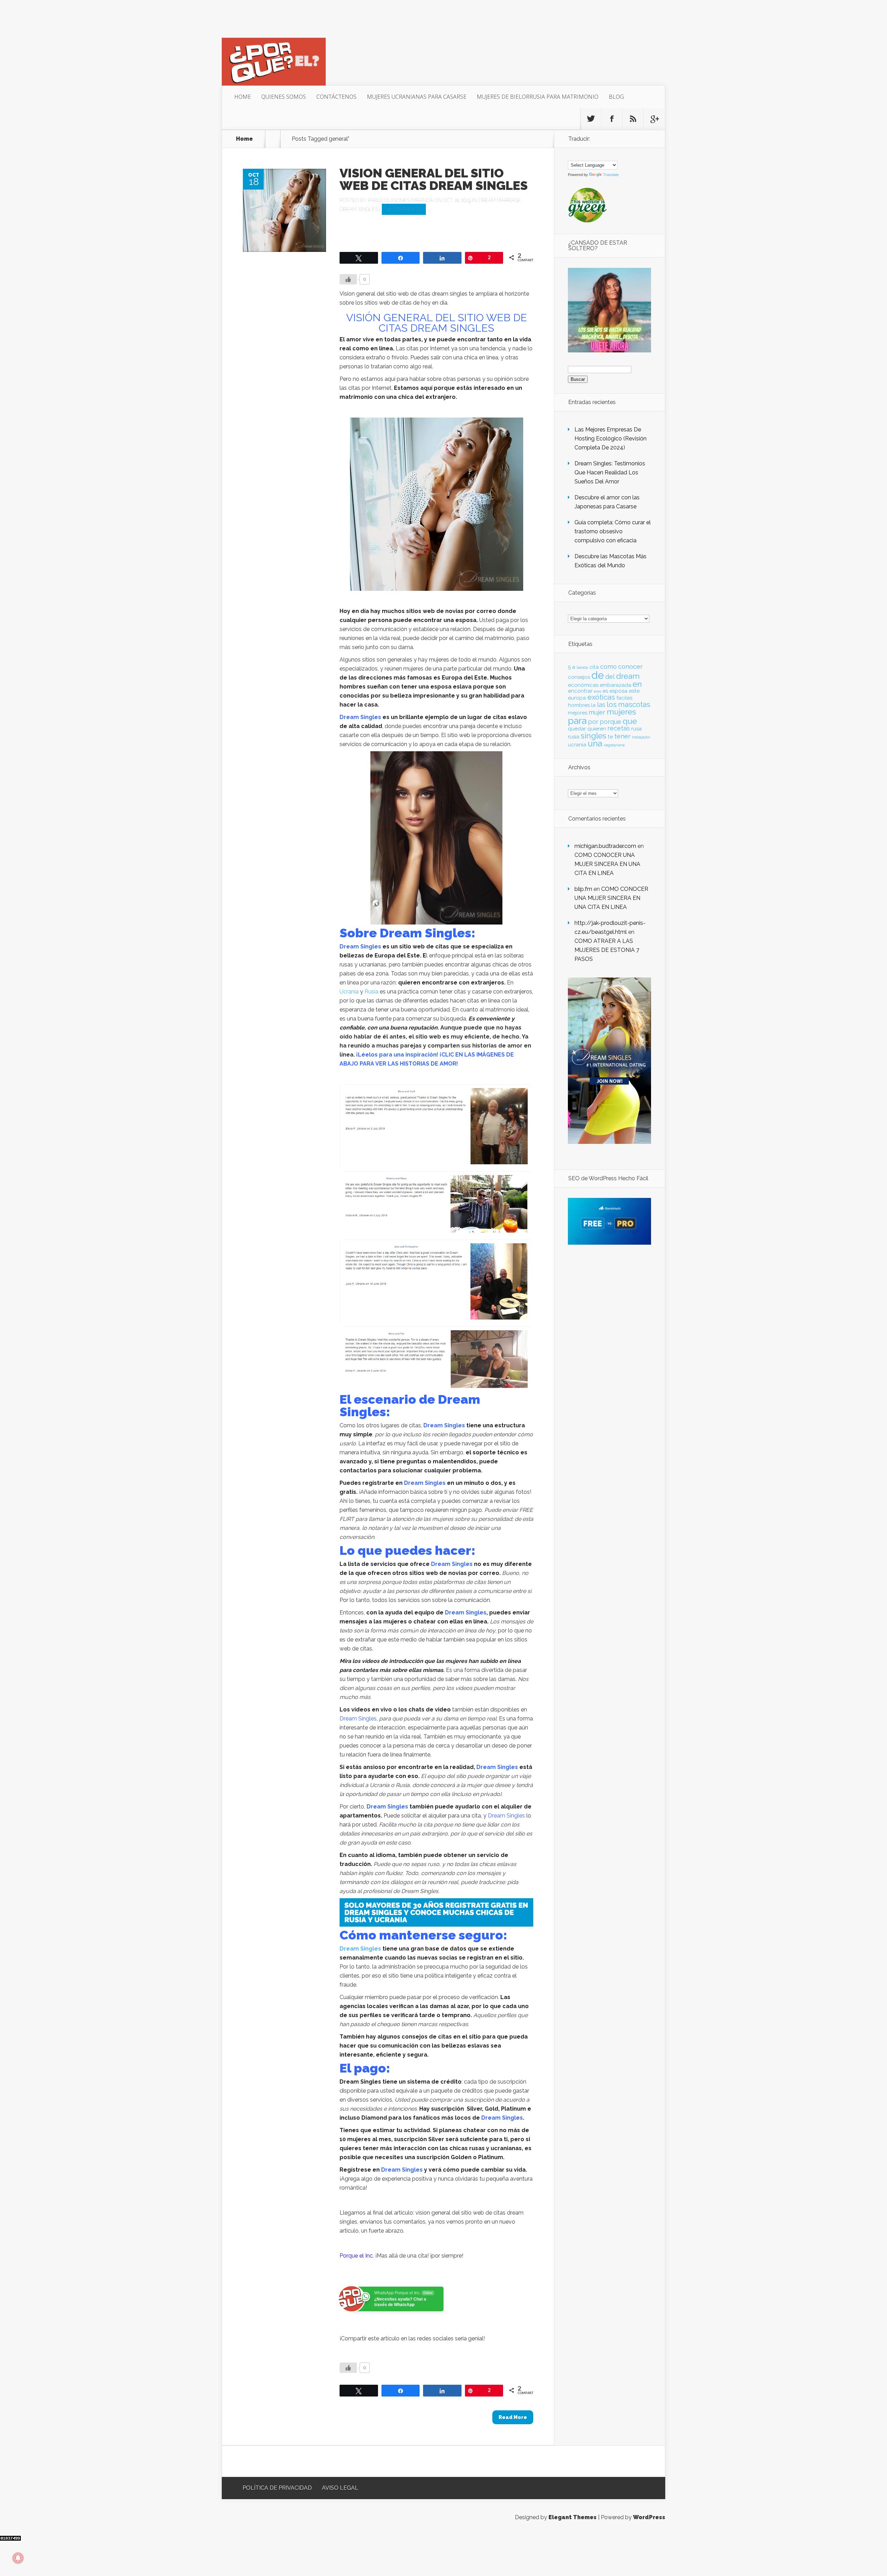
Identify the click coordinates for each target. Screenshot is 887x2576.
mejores (578, 713)
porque (611, 722)
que (630, 721)
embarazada (616, 685)
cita (594, 667)
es (605, 691)
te (610, 737)
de (598, 675)
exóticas (601, 697)
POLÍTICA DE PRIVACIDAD (277, 2488)
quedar (577, 729)
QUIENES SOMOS (284, 97)
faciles (624, 698)
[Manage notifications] (18, 2558)
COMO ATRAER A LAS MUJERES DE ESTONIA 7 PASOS (607, 950)
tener (622, 736)
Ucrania (349, 992)
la (593, 705)
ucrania (577, 745)
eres (598, 691)
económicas (583, 685)
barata (582, 667)
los (612, 704)
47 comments (404, 209)
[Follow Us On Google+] (654, 119)
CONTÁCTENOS (336, 97)
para (577, 721)
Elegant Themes (573, 2517)
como (608, 667)
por (593, 722)
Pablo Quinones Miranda (401, 200)
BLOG (616, 97)
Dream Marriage (500, 200)
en (637, 684)
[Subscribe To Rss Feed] (633, 119)
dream (628, 676)
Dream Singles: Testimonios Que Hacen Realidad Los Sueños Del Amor (610, 472)
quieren (597, 729)
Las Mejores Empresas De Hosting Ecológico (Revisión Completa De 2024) (611, 439)
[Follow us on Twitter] (591, 119)
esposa (618, 691)
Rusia (371, 992)
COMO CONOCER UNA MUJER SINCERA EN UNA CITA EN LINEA (607, 864)
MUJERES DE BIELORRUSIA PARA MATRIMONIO (538, 97)
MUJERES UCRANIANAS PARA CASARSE (417, 97)
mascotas (634, 704)
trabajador (641, 737)
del (610, 677)
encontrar (580, 691)
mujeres (621, 712)
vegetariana (614, 745)
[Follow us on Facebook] (612, 119)
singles (594, 736)
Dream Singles (359, 209)
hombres (579, 705)
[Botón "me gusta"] (348, 279)
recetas (619, 728)
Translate (611, 175)
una (595, 743)
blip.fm (583, 889)
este (634, 691)
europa (577, 698)
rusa (636, 729)
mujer (597, 712)
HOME (243, 97)
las (601, 705)
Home (244, 139)
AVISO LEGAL (340, 2488)
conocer (630, 667)
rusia (574, 737)
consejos (579, 677)
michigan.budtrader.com (605, 846)
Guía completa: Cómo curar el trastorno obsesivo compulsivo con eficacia (613, 531)
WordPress (649, 2517)
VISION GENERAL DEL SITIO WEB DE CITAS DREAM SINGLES (434, 179)
